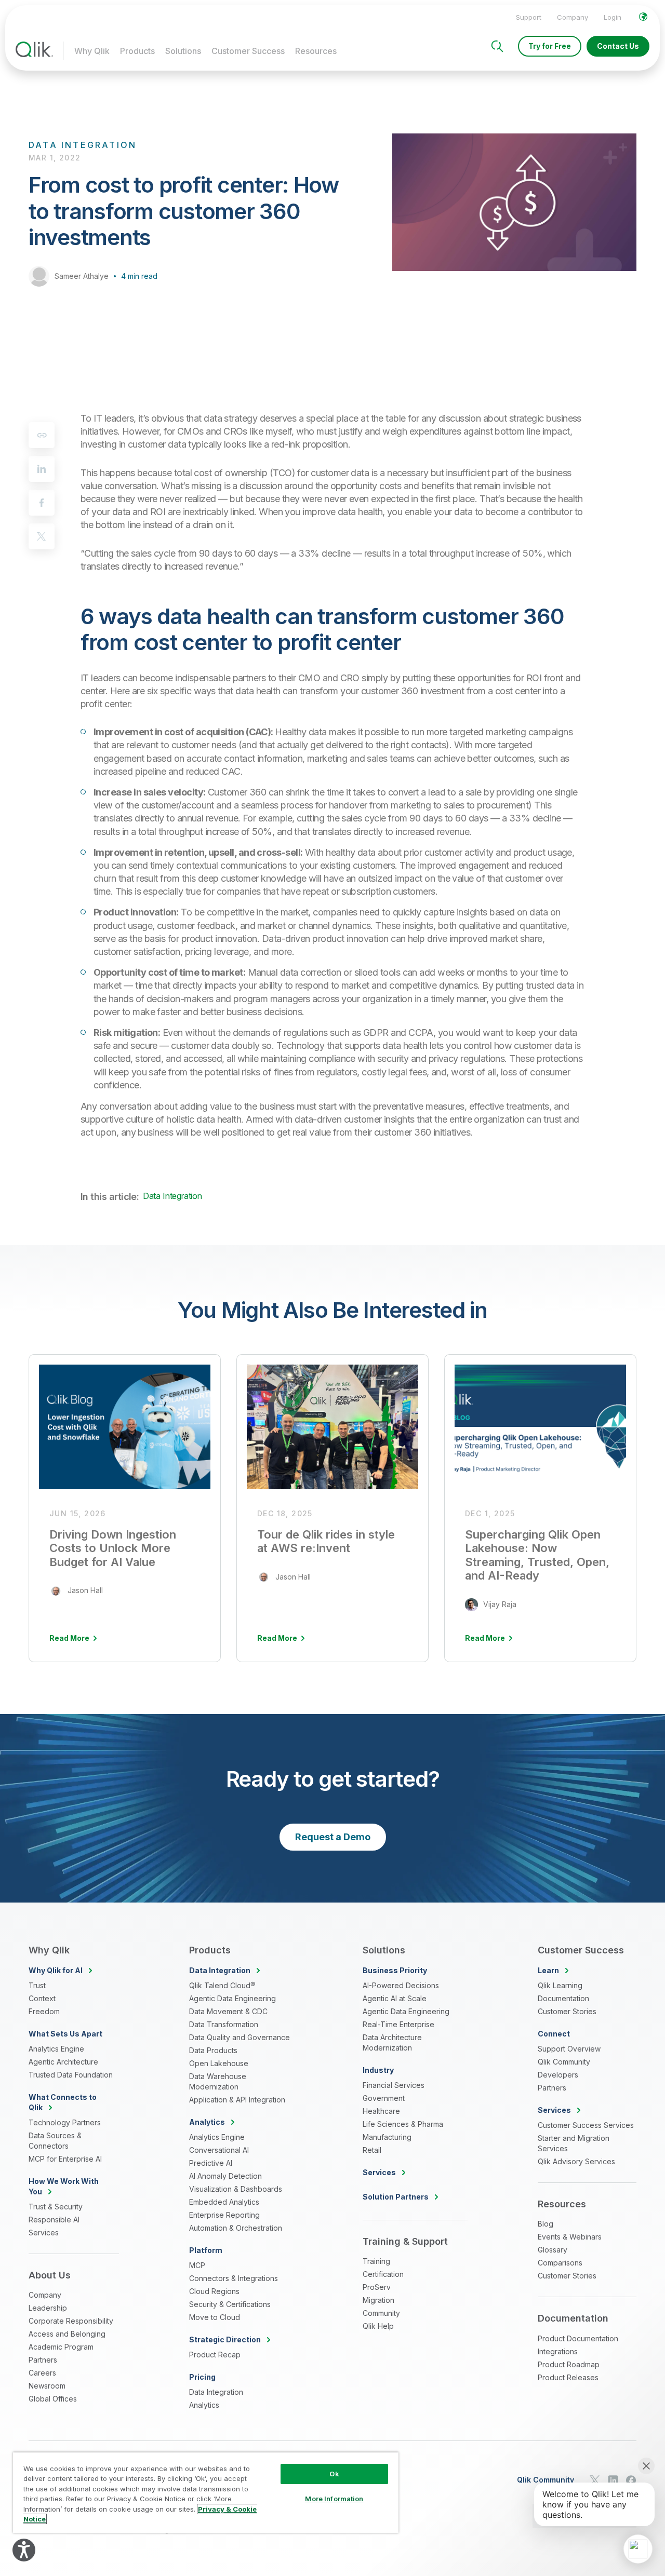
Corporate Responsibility (71, 2321)
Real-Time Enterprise (398, 2024)
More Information (334, 2499)
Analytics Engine (56, 2049)
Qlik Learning (560, 1985)
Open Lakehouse (219, 2063)
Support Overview (569, 2049)
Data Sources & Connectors (55, 2141)
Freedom (44, 2011)
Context (42, 1998)
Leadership (48, 2308)
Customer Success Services (586, 2125)
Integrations (558, 2351)
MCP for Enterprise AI (65, 2159)
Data (220, 1970)
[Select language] (643, 17)
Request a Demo (333, 1837)
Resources (316, 51)
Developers (558, 2075)
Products (137, 51)
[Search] (497, 46)
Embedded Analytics (224, 2202)
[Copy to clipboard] (42, 435)
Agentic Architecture (63, 2062)
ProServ (377, 2287)
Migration (378, 2300)
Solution (396, 2197)
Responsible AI (54, 2220)
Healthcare (381, 2111)
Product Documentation (578, 2338)
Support (529, 17)
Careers (42, 2373)
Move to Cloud (215, 2317)
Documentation (563, 1998)
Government (384, 2098)
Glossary (553, 2250)
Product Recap (215, 2355)
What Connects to (63, 2102)
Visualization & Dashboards (236, 2189)
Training (376, 2261)
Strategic (225, 2339)
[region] (206, 2492)
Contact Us (618, 46)
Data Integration (172, 1196)
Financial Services (394, 2085)
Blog (546, 2224)
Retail (372, 2150)
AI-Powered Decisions (401, 1985)
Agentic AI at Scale (395, 1998)
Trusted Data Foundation (71, 2075)
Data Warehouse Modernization (218, 2081)
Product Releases (568, 2377)
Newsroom (47, 2386)
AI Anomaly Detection (225, 2176)
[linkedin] (42, 469)
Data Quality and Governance (240, 2037)
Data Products (213, 2050)
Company (573, 17)
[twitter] (42, 536)
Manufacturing (387, 2137)
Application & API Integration (237, 2100)
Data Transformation (224, 2024)
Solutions (183, 51)
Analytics (204, 2405)
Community (381, 2313)
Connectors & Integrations (234, 2278)
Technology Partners (65, 2122)
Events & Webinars (570, 2237)
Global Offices (53, 2399)
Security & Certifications (230, 2304)
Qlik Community (564, 2062)
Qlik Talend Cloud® (222, 1985)
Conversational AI (219, 2150)
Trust (37, 1985)
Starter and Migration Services (574, 2143)
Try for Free (550, 46)
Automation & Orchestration (236, 2228)
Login (613, 17)
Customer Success (248, 51)
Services (44, 2233)
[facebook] (42, 503)
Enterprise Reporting (224, 2215)
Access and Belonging (67, 2334)
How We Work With (64, 2186)
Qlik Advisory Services (576, 2161)
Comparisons (560, 2263)
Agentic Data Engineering (232, 1998)
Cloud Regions (214, 2291)
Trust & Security (56, 2207)
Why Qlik (92, 51)
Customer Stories (567, 2011)
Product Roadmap (569, 2364)
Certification (383, 2274)
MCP (197, 2265)
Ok (334, 2474)
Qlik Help (378, 2326)
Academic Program (61, 2347)
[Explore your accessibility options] (24, 2550)
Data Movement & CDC (228, 2011)
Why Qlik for (56, 1970)
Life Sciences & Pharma (403, 2124)
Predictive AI (211, 2163)
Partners (43, 2360)
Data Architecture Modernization (392, 2042)
